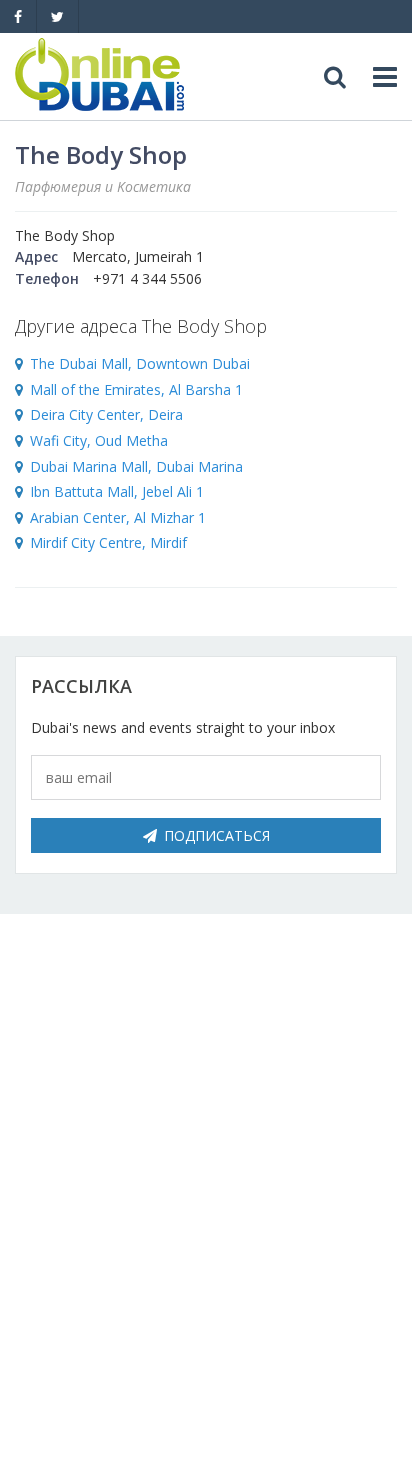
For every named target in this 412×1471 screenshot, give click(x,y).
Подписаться (217, 835)
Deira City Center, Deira (106, 414)
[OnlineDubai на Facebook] (18, 16)
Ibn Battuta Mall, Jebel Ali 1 (117, 491)
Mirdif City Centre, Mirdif (108, 542)
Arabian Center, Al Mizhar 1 (118, 517)
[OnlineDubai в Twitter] (57, 16)
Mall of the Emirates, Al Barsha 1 (136, 389)
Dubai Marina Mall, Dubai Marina (136, 466)
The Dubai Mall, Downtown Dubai (140, 363)
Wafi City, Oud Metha (99, 440)
